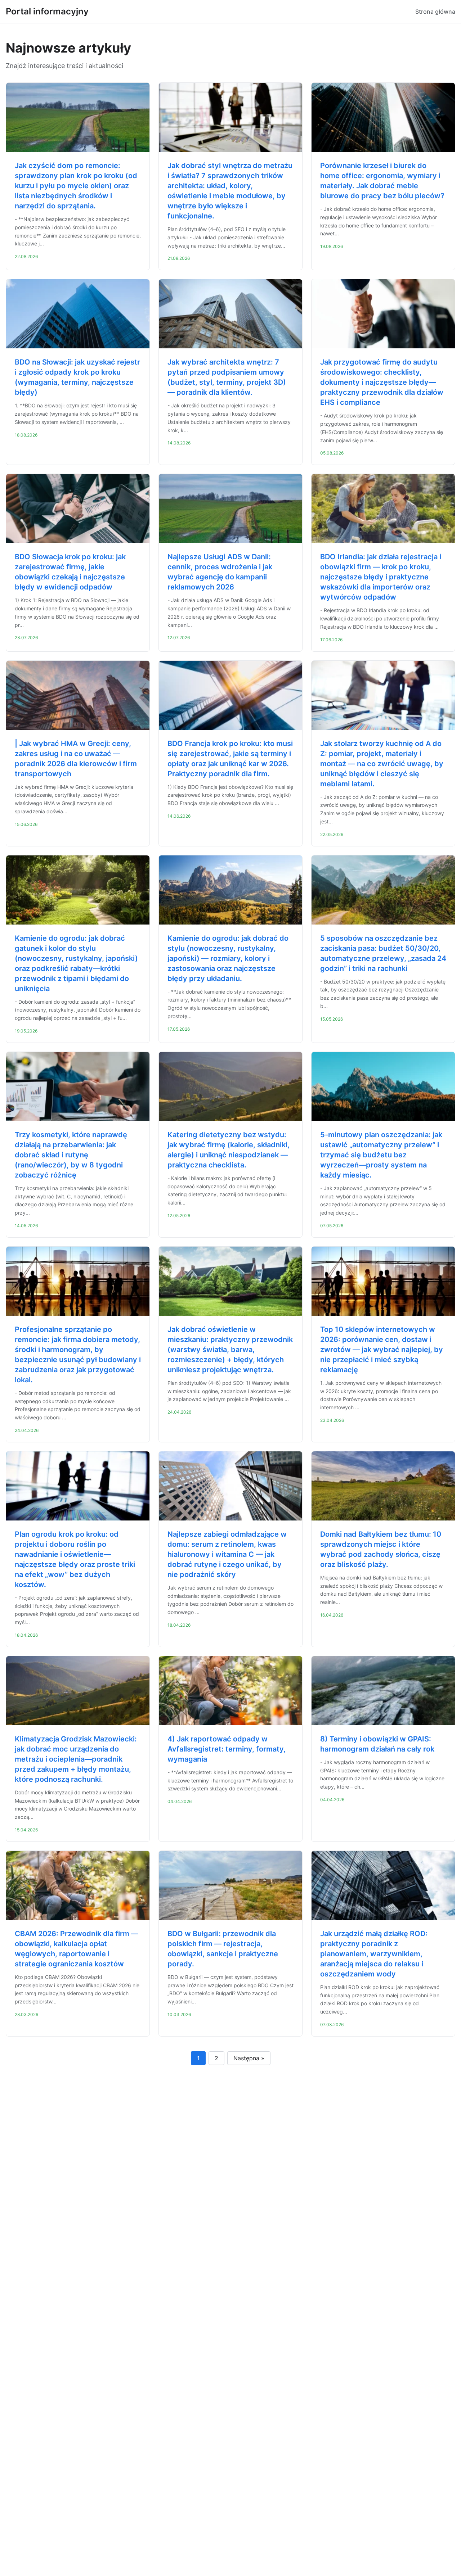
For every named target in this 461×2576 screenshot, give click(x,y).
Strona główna (435, 12)
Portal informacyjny (47, 11)
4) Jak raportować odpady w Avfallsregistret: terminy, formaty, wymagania (227, 1749)
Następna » (249, 2058)
